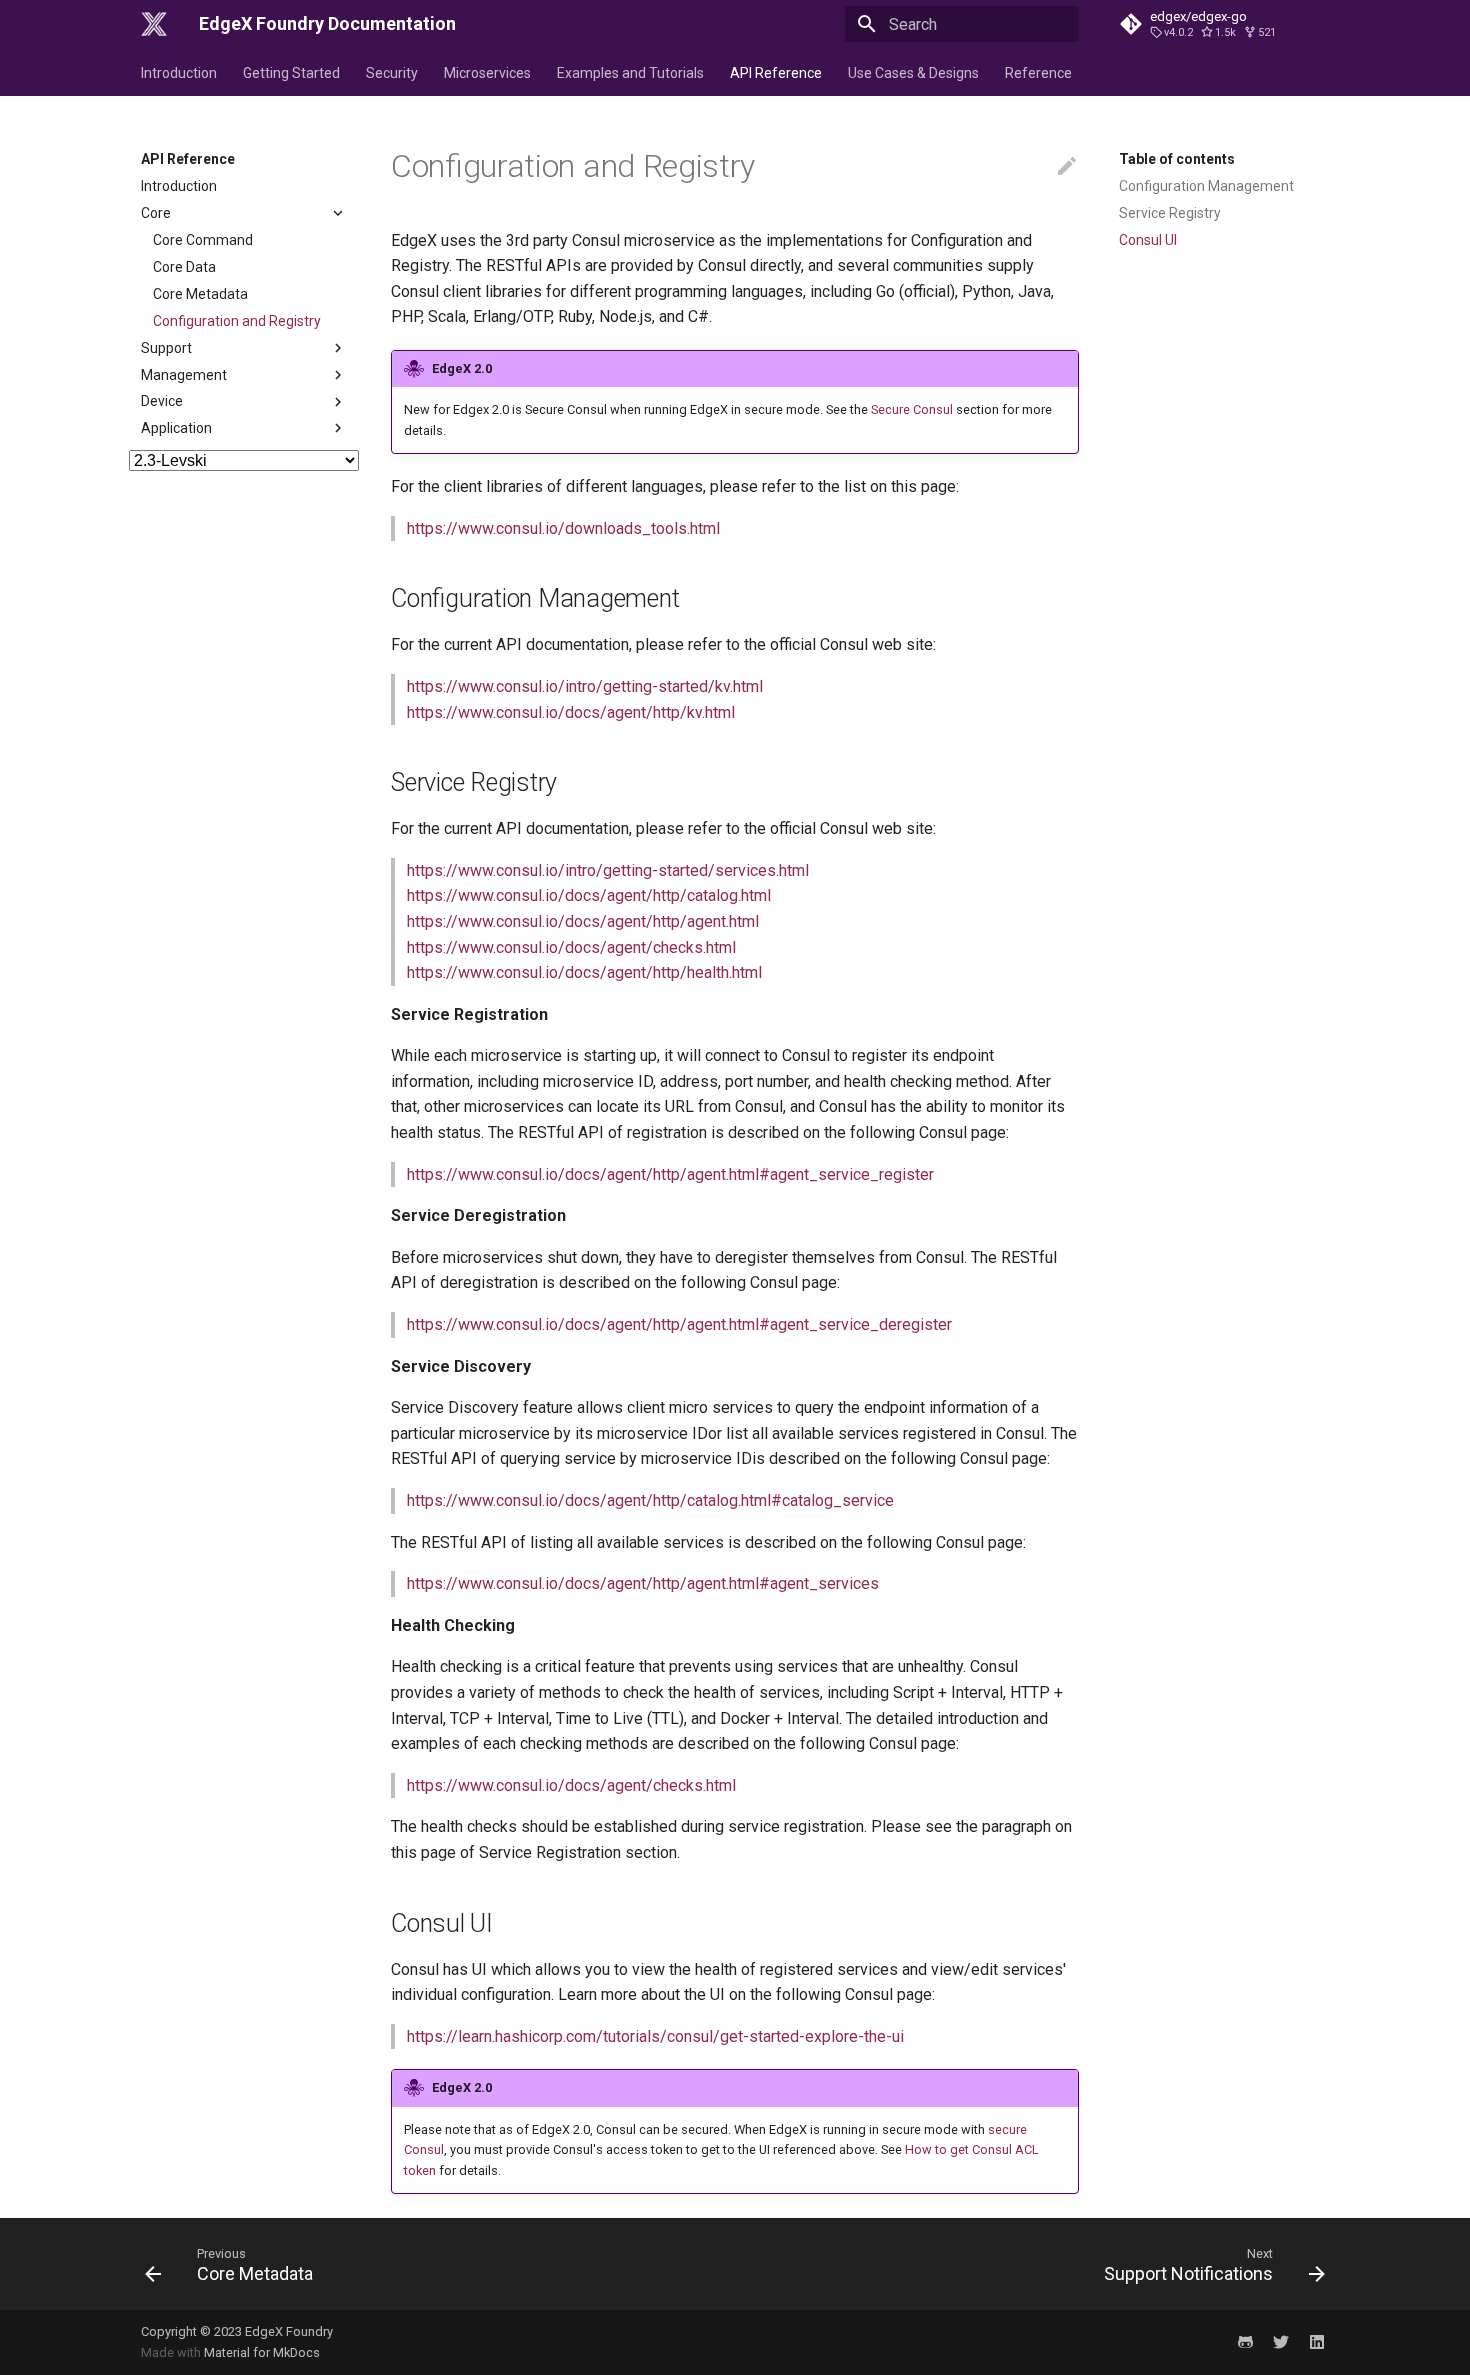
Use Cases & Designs (913, 73)
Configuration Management (1206, 186)
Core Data (184, 267)
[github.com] (1245, 2342)
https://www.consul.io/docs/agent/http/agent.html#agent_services (643, 1583)
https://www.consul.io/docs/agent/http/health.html (584, 972)
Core (156, 213)
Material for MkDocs (262, 2352)
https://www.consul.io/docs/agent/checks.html (571, 947)
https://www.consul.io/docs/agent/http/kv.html (571, 712)
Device (162, 401)
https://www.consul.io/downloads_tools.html (563, 528)
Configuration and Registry (237, 321)
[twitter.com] (1281, 2342)
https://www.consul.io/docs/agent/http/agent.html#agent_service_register (670, 1174)
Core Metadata (200, 294)
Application (176, 428)
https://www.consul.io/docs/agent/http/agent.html (583, 921)
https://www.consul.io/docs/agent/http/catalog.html (589, 895)
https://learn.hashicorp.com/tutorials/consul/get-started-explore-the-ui (655, 2036)
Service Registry (1170, 213)
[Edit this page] (1067, 167)
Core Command (203, 240)
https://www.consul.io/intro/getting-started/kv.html (585, 686)
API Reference (776, 73)
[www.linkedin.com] (1317, 2342)
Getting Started (291, 73)
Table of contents (1177, 159)
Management (184, 375)
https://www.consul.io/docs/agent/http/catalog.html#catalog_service (650, 1500)
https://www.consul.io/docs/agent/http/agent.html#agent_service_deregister (679, 1324)
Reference (1038, 73)
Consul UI (1148, 240)
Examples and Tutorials (630, 73)
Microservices (487, 73)
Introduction (179, 73)
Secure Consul (912, 409)
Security (392, 73)
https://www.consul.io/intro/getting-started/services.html (608, 870)
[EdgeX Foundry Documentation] (154, 24)
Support (166, 348)
